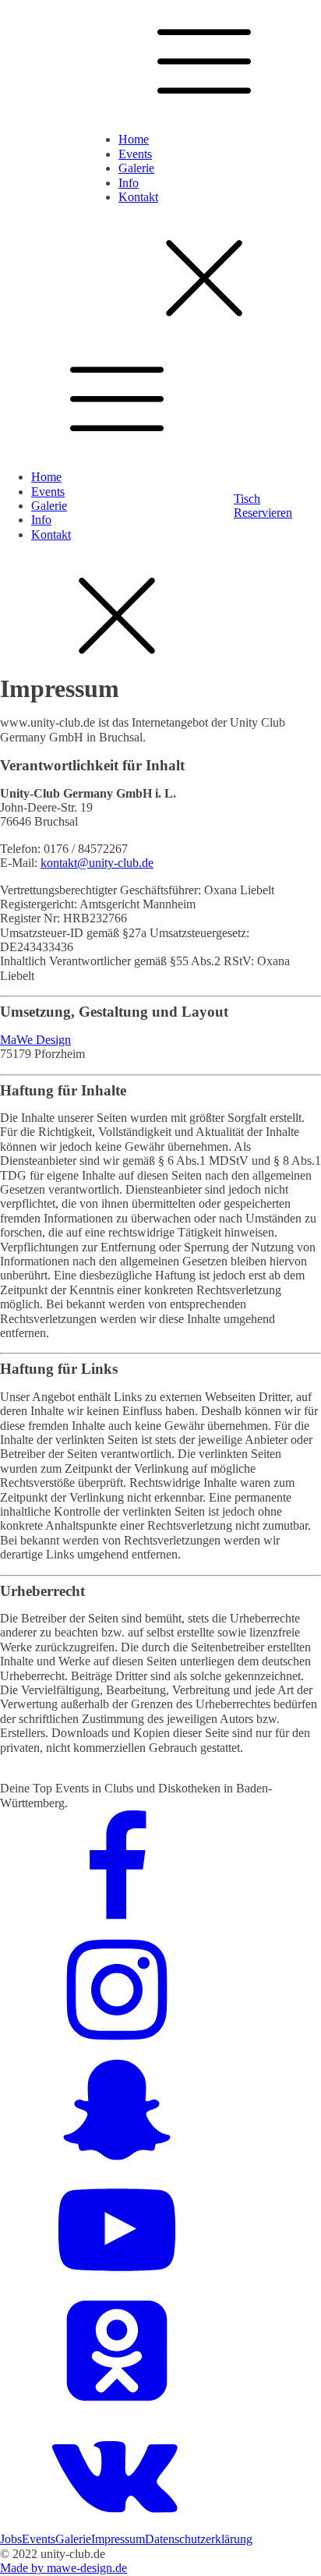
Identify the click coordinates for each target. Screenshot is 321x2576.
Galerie (136, 168)
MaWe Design (35, 1040)
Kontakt (138, 197)
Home (134, 139)
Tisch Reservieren (263, 506)
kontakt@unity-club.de (97, 863)
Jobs (11, 2539)
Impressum (118, 2539)
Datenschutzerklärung (199, 2539)
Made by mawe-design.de (63, 2568)
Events (135, 154)
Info (129, 183)
